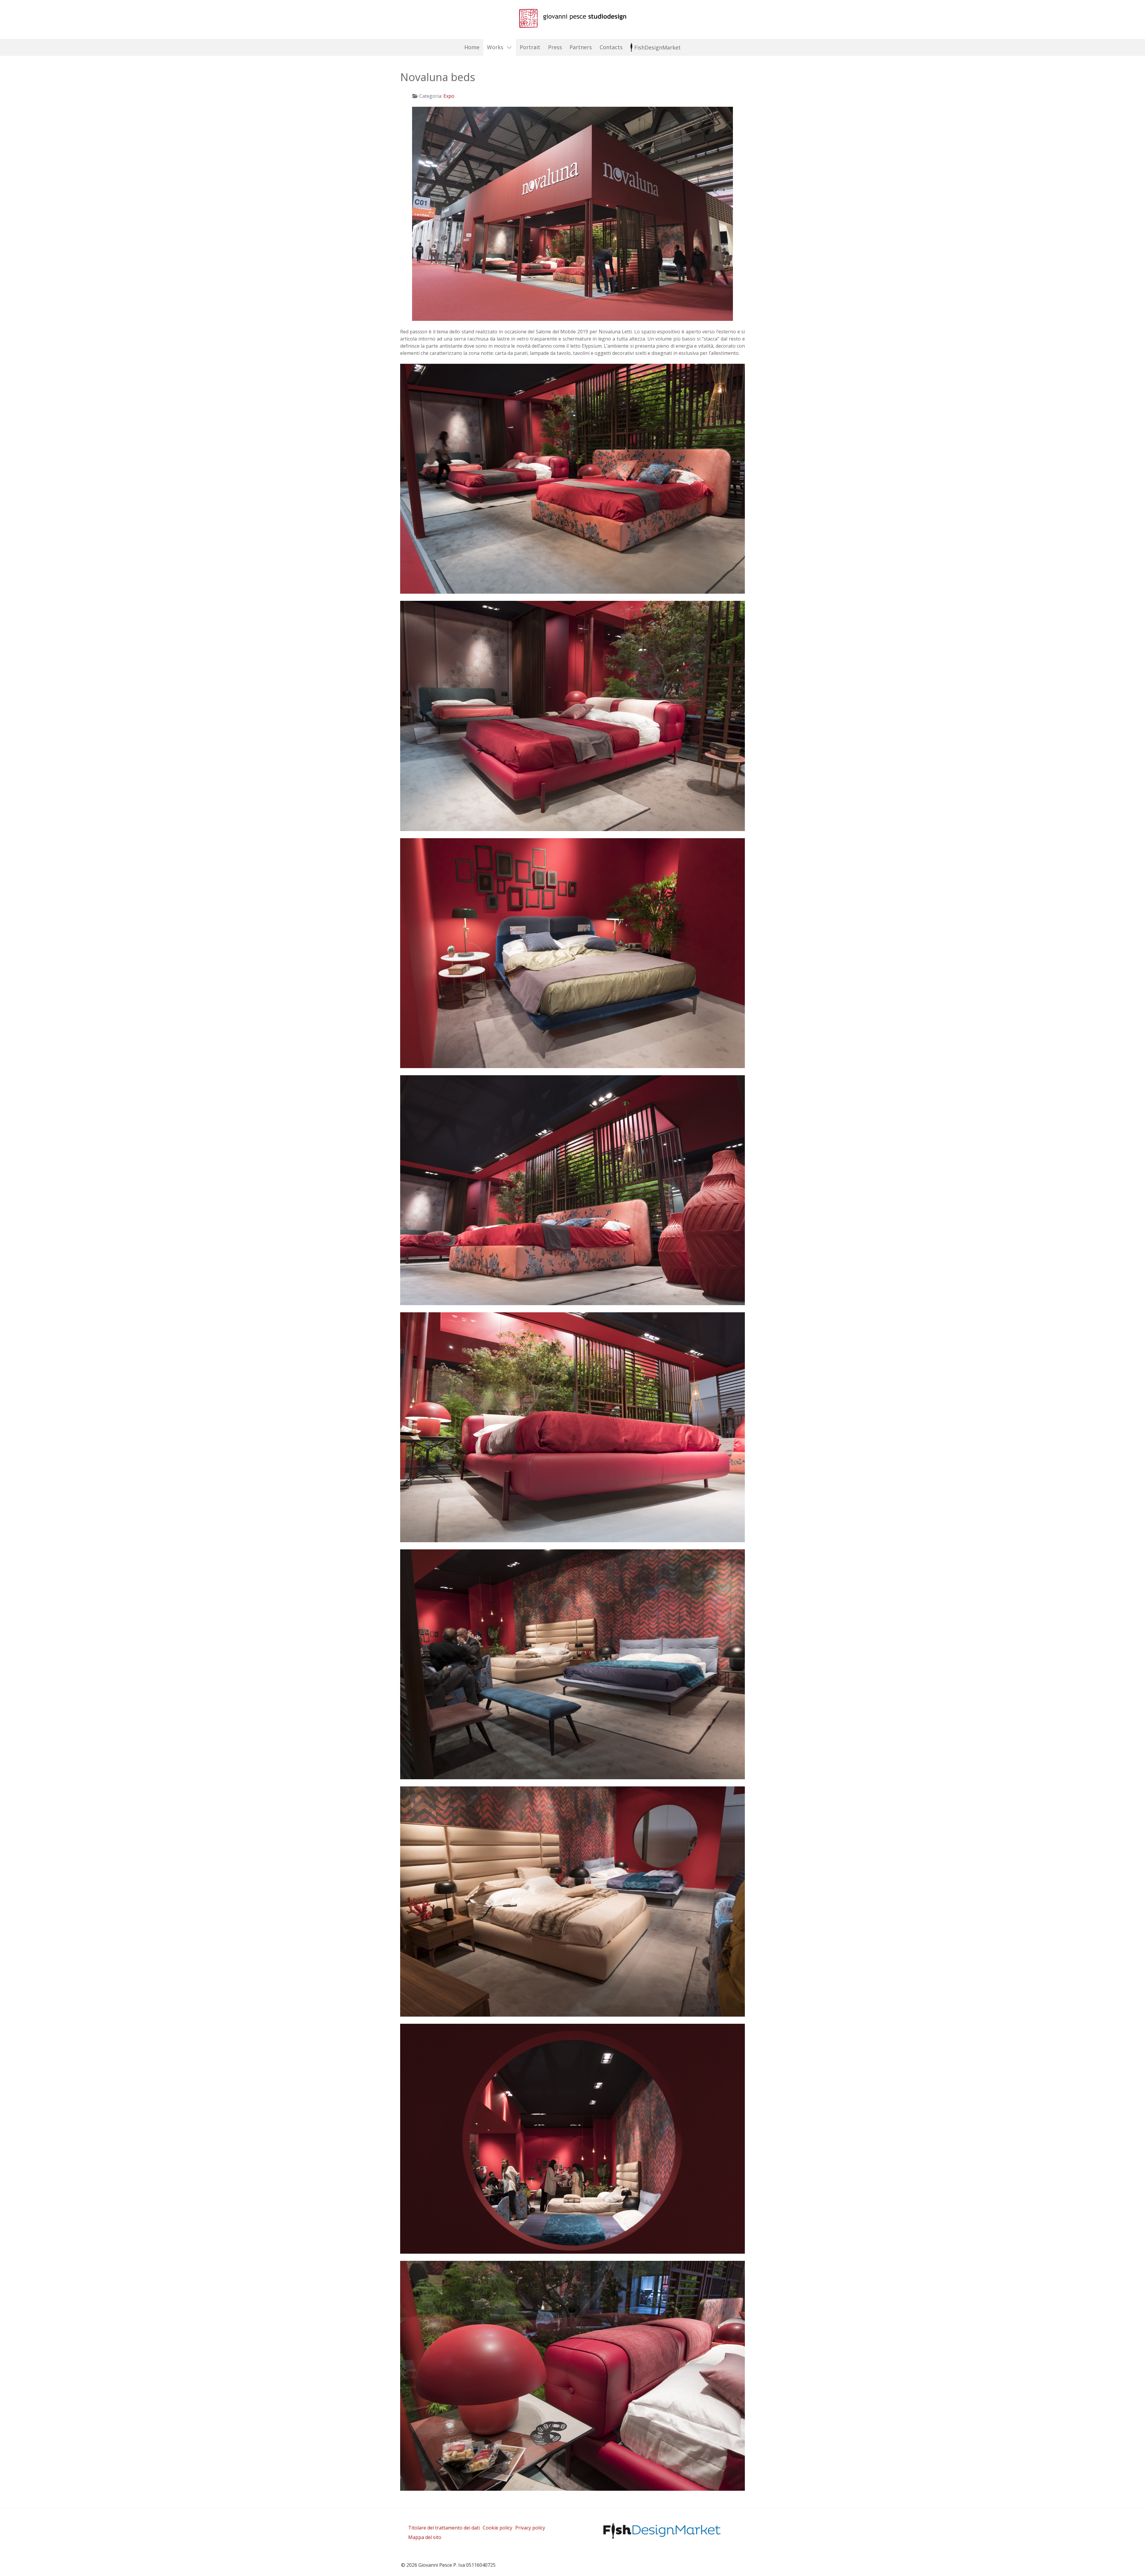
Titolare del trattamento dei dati (444, 2528)
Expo (449, 96)
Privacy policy (530, 2528)
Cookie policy (498, 2528)
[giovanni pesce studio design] (572, 18)
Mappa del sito (425, 2537)
